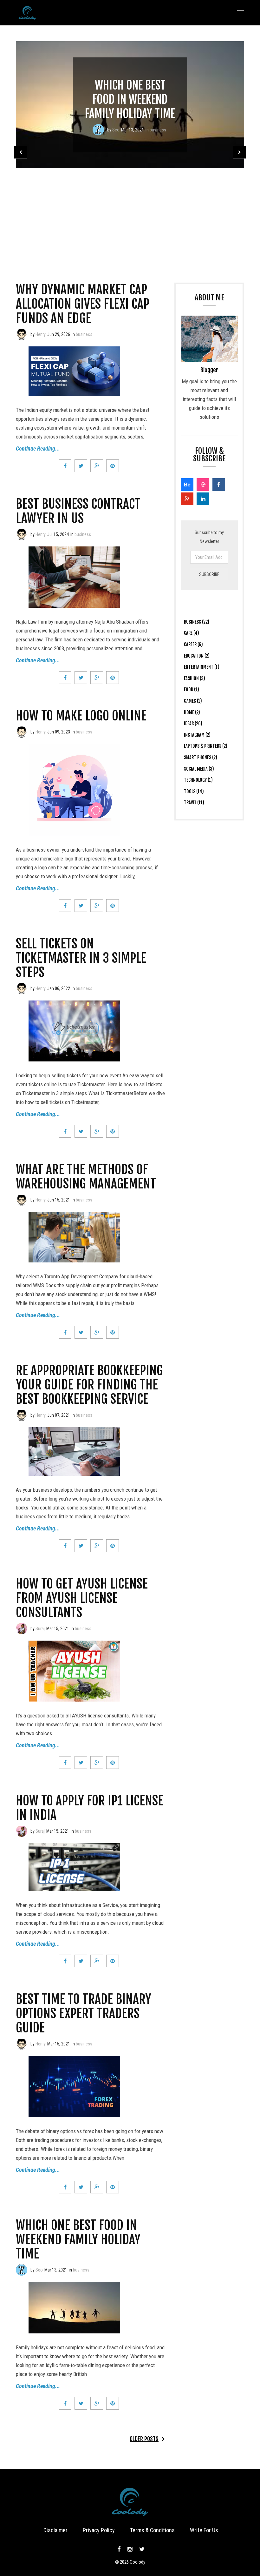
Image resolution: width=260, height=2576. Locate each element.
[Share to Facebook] (65, 466)
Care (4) (192, 633)
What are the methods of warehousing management (86, 1177)
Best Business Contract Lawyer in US (78, 511)
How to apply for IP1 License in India (90, 1808)
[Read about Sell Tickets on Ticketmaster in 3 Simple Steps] (22, 988)
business (158, 130)
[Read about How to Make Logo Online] (22, 732)
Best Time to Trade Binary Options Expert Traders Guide (84, 2013)
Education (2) (197, 656)
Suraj (40, 1629)
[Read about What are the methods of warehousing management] (22, 1200)
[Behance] (187, 485)
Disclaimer (55, 2530)
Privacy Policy (99, 2530)
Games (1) (193, 701)
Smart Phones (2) (201, 757)
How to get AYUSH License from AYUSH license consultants (82, 1598)
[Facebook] (219, 485)
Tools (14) (194, 791)
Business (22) (197, 622)
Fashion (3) (195, 678)
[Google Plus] (187, 499)
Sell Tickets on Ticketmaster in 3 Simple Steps (81, 958)
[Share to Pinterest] (113, 466)
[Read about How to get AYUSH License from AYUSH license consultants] (22, 1629)
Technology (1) (198, 780)
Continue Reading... (38, 448)
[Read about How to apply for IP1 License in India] (22, 1831)
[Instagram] (130, 2549)
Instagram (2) (197, 735)
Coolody (137, 2562)
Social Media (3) (199, 769)
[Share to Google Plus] (97, 466)
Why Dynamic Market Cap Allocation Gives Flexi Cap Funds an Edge (83, 304)
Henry (41, 334)
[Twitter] (141, 2549)
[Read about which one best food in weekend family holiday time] (98, 130)
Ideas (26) (193, 723)
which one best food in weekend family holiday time (130, 100)
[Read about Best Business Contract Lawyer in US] (22, 534)
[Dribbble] (203, 485)
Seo (116, 130)
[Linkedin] (203, 499)
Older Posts (144, 2439)
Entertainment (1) (202, 667)
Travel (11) (194, 803)
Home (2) (192, 712)
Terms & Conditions (152, 2530)
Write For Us (204, 2530)
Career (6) (193, 644)
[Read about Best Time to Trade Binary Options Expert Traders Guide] (22, 2044)
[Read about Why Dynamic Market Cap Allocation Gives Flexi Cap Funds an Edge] (22, 334)
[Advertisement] (130, 216)
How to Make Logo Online (81, 716)
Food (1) (192, 689)
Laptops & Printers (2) (206, 746)
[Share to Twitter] (81, 466)
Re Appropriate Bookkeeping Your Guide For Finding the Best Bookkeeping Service (89, 1385)
